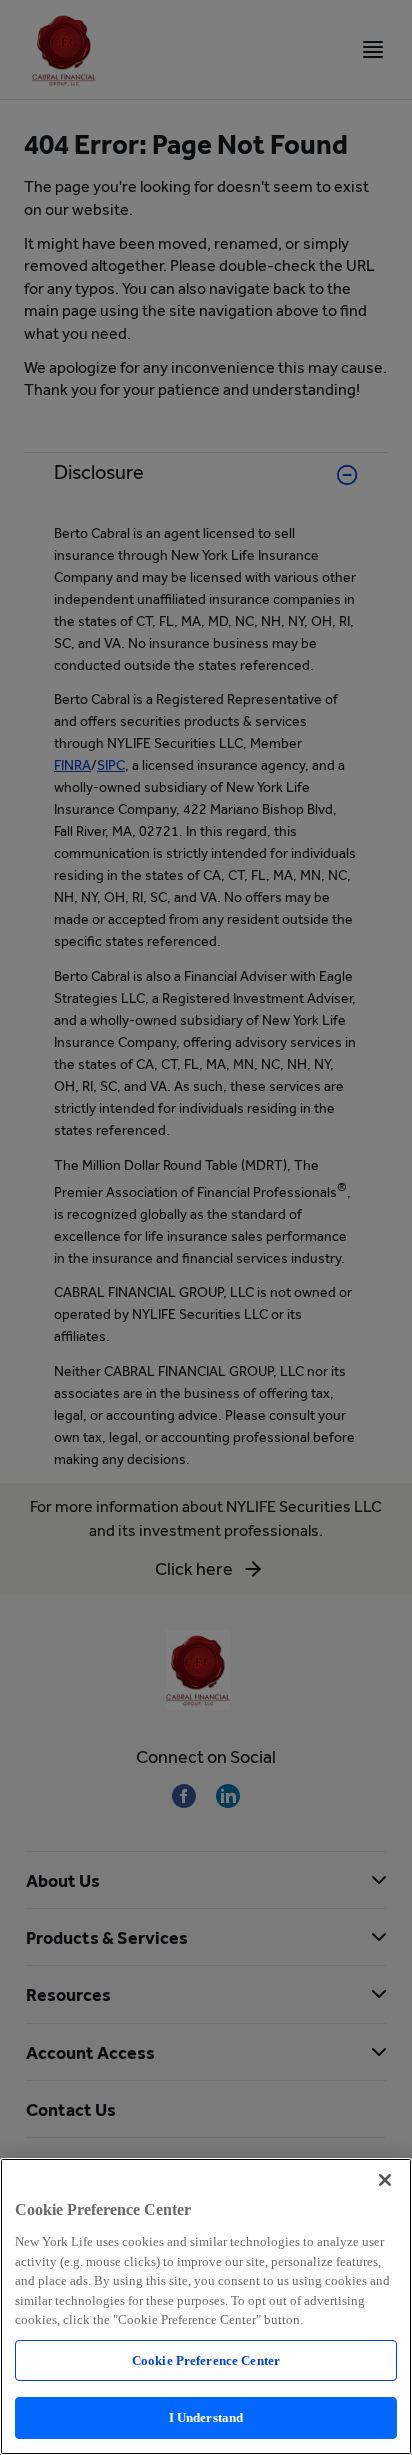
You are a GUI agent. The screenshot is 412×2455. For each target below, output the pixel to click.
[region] (206, 2306)
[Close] (385, 2180)
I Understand (206, 2417)
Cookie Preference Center (206, 2360)
